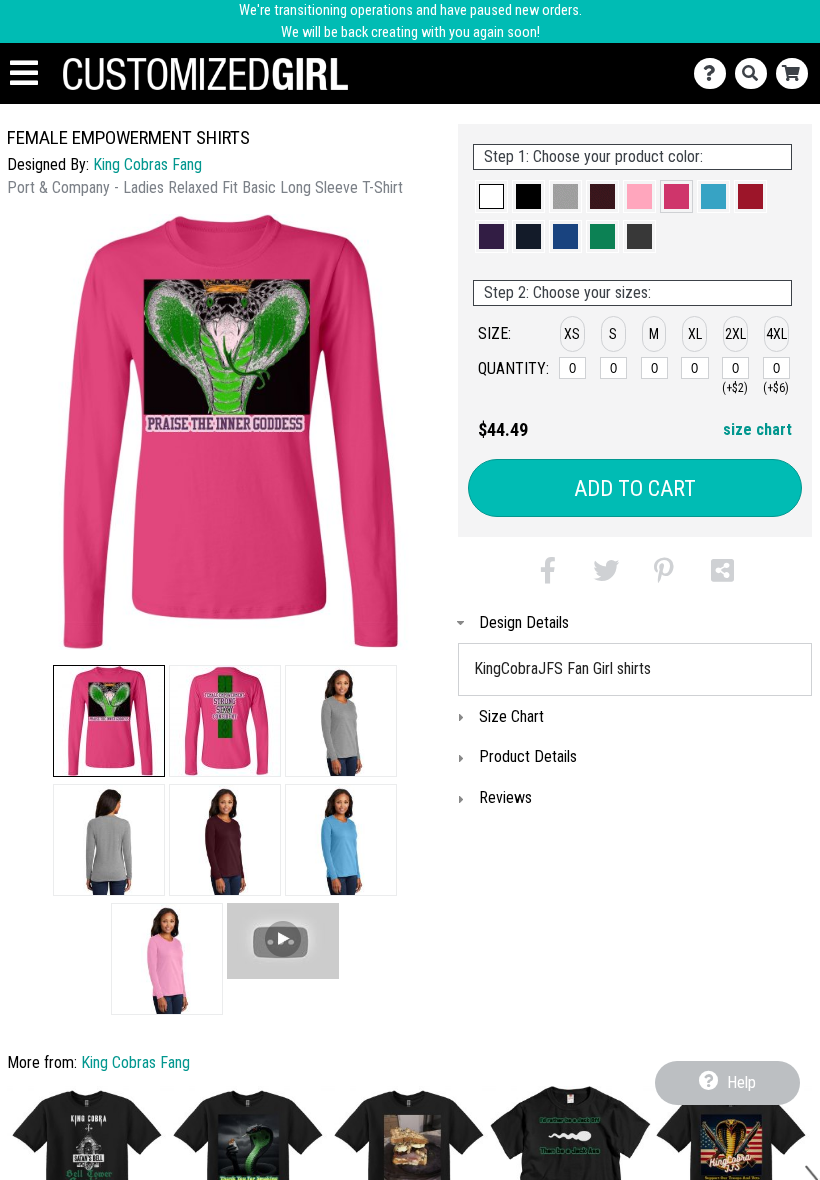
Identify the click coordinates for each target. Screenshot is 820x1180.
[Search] (755, 73)
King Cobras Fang (147, 164)
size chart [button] (757, 429)
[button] (109, 721)
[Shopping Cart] (796, 73)
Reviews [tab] (505, 797)
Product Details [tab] (528, 756)
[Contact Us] (714, 73)
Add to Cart (635, 488)
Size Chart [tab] (511, 716)
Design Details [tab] (524, 622)
